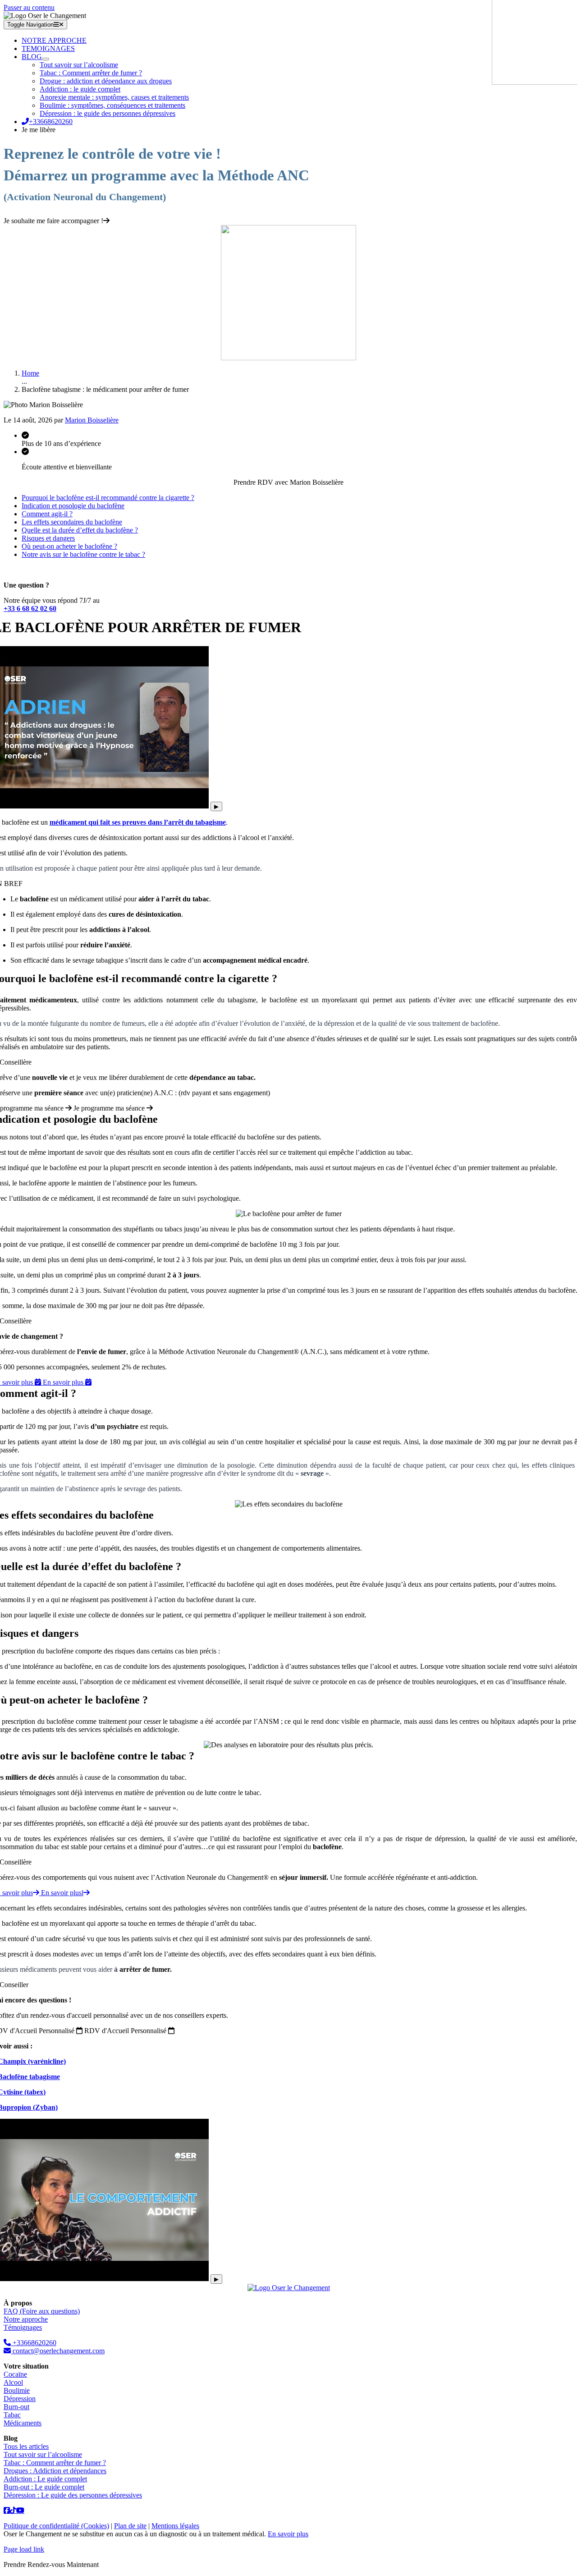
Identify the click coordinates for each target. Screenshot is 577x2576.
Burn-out (16, 2407)
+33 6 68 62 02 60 (30, 608)
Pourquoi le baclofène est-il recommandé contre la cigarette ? (108, 498)
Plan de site (130, 2526)
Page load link (24, 2549)
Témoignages (23, 2327)
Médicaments (23, 2423)
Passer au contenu (29, 7)
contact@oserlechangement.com (58, 2351)
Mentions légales (175, 2526)
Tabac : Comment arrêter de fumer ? (55, 2463)
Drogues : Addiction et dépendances (55, 2471)
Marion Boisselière (92, 420)
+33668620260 (34, 2343)
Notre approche (26, 2319)
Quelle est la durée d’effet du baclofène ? (80, 530)
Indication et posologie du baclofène (73, 506)
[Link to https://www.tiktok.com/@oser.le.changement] (7, 2510)
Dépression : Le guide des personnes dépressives (73, 2495)
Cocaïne (15, 2374)
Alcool (13, 2382)
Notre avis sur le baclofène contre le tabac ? (83, 554)
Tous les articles (26, 2446)
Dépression (20, 2399)
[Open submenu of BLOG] (46, 59)
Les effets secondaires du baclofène (72, 522)
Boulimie (17, 2390)
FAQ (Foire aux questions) (42, 2311)
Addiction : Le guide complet (45, 2479)
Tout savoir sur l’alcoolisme (43, 2454)
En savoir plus (288, 2534)
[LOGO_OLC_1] (289, 2288)
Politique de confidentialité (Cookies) (56, 2526)
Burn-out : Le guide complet (44, 2487)
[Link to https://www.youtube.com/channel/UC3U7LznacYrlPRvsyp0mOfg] (20, 2510)
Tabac (12, 2415)
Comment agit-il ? (47, 514)
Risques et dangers (48, 538)
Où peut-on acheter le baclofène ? (69, 546)
